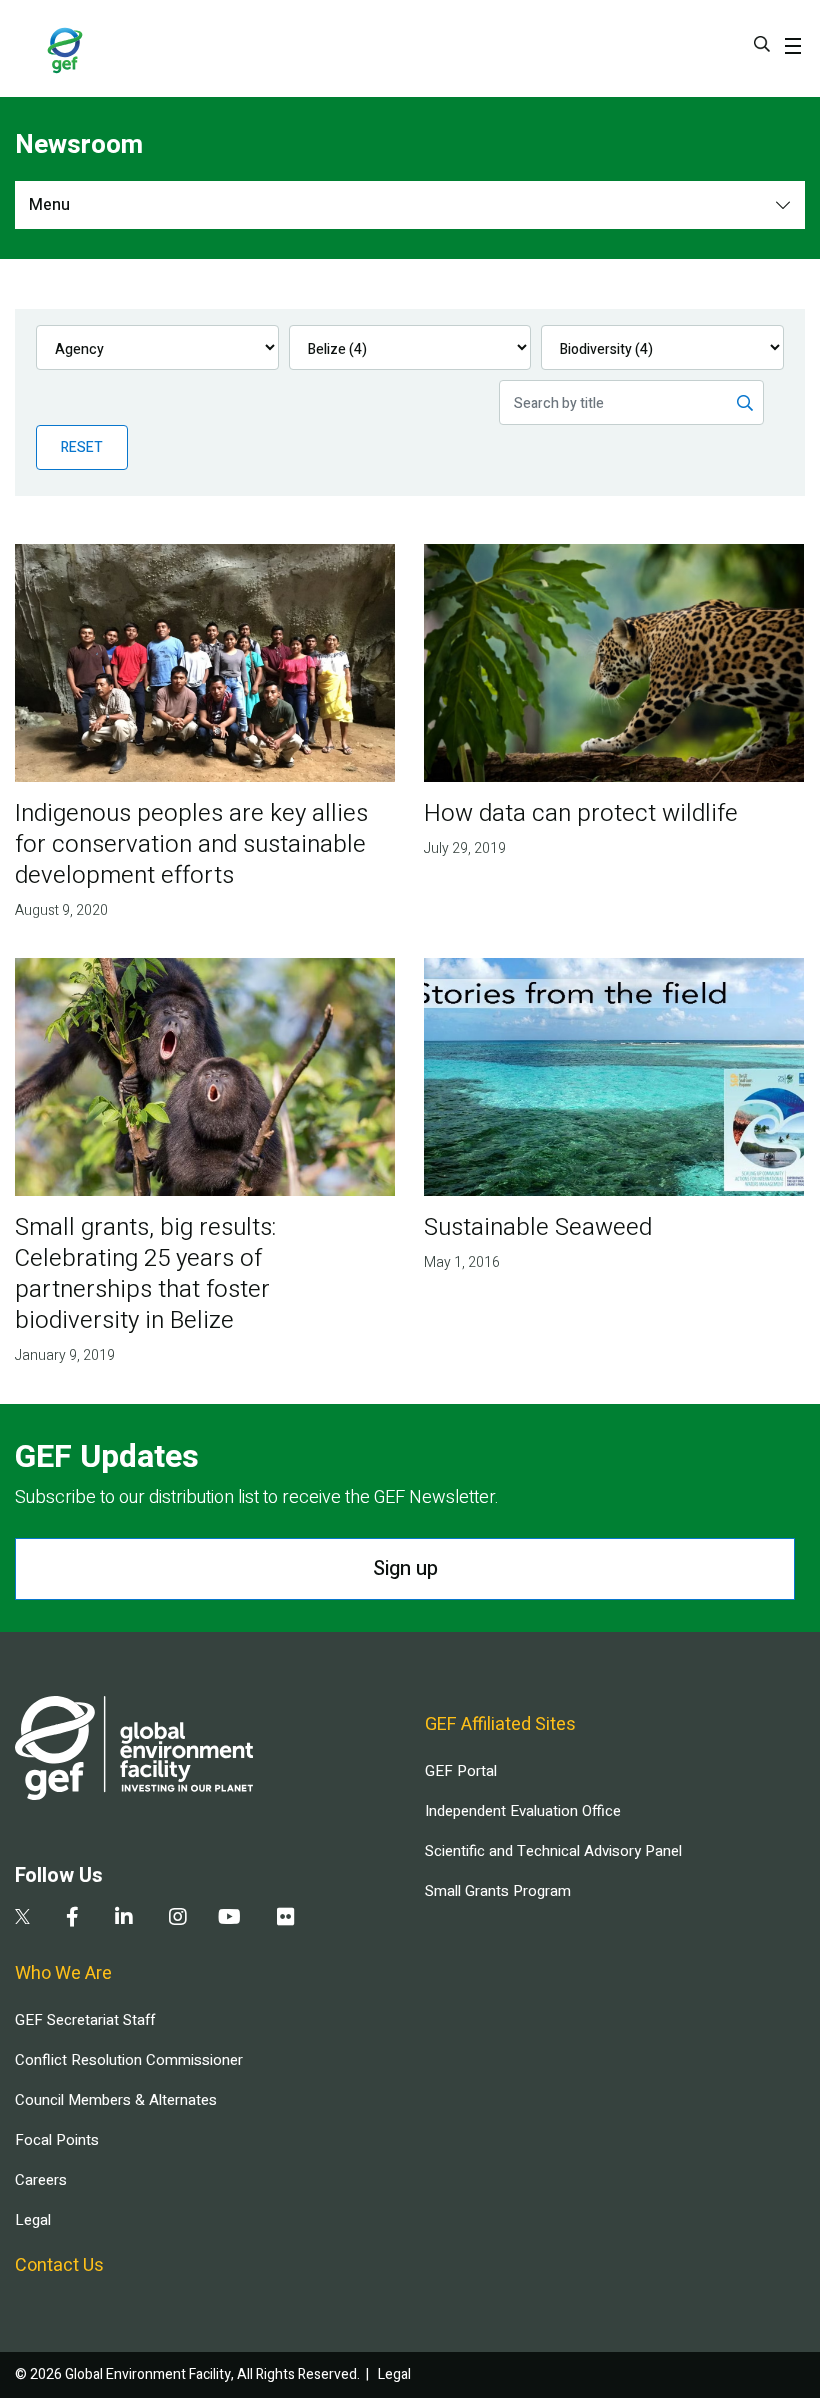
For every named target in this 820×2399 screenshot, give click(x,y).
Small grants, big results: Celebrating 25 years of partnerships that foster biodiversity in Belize (145, 1274)
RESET (82, 447)
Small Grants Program (498, 1891)
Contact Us (59, 2265)
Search (762, 44)
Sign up (405, 1568)
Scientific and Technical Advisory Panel (553, 1851)
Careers (41, 2180)
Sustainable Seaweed (538, 1227)
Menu (49, 205)
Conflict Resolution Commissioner (129, 2060)
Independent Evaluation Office (523, 1811)
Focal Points (57, 2140)
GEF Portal (461, 1771)
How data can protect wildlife (581, 813)
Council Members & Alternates (116, 2100)
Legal (33, 2220)
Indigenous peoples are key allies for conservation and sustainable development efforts (191, 844)
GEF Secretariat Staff (85, 2020)
